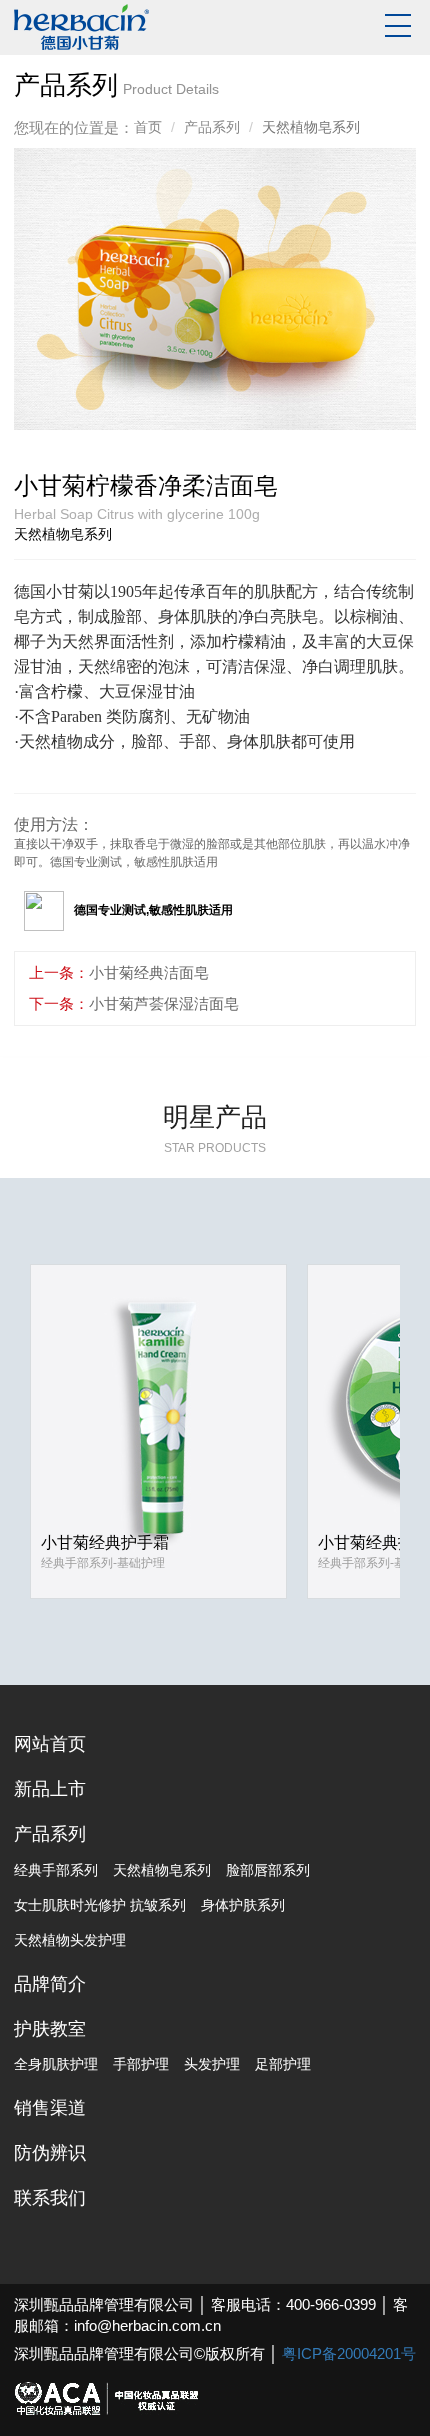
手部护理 (141, 2064)
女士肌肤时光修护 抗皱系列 (100, 1905)
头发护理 (212, 2064)
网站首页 (50, 1744)
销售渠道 (50, 2108)
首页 (148, 127)
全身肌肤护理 (56, 2064)
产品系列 (212, 127)
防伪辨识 (50, 2153)
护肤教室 (50, 2029)
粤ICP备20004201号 (349, 2353)
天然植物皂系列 (162, 1870)
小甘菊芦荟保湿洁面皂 (164, 1003)
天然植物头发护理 (70, 1940)
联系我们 (50, 2198)
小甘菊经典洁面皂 (149, 972)
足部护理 (283, 2064)
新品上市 (50, 1789)
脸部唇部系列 (268, 1870)
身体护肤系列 (243, 1905)
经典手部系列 (56, 1870)
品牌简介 (50, 1984)
